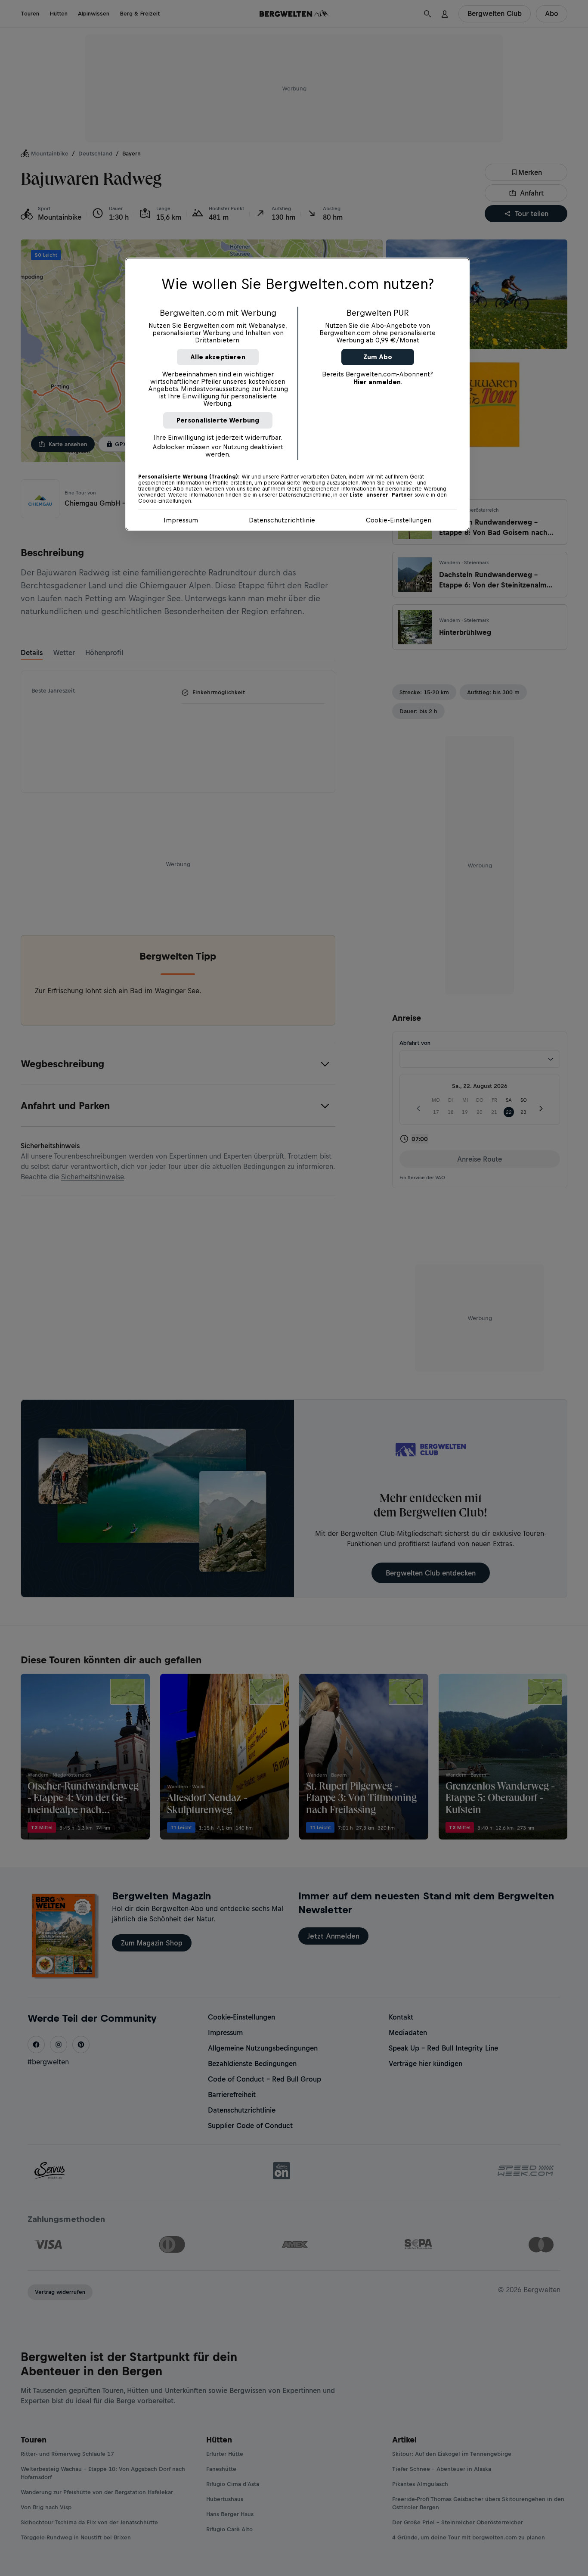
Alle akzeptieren (218, 357)
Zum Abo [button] (378, 357)
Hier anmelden (377, 382)
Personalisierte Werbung (218, 420)
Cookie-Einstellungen (399, 520)
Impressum (181, 520)
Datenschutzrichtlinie (282, 520)
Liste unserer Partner (381, 495)
